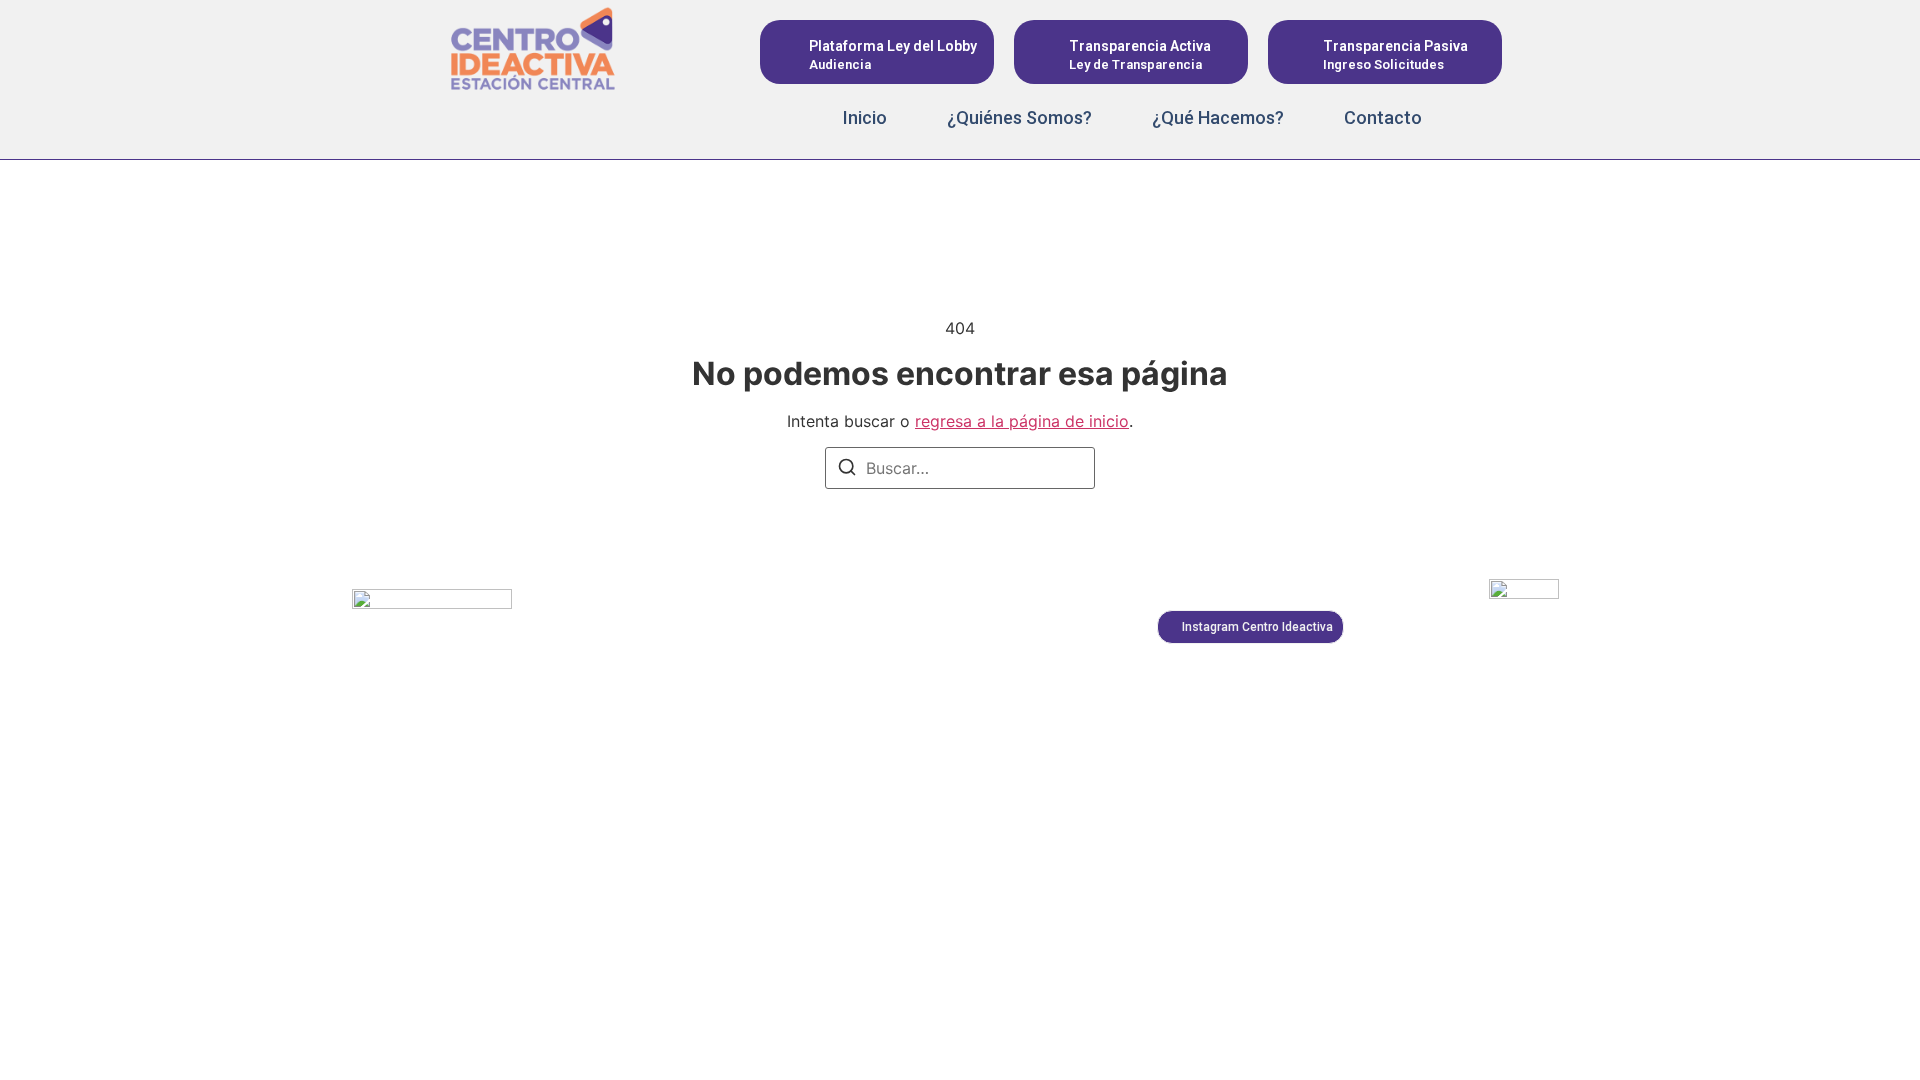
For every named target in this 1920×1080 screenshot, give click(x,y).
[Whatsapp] (597, 119)
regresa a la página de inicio (1022, 421)
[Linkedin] (549, 119)
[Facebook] (501, 119)
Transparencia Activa (1140, 46)
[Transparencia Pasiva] (1295, 52)
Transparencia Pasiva (1395, 46)
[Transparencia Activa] (1041, 52)
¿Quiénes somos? (1019, 117)
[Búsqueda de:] (960, 468)
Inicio (865, 117)
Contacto (1383, 117)
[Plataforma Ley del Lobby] (787, 52)
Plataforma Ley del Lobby (893, 46)
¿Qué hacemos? (1218, 117)
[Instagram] (453, 119)
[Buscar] (847, 470)
